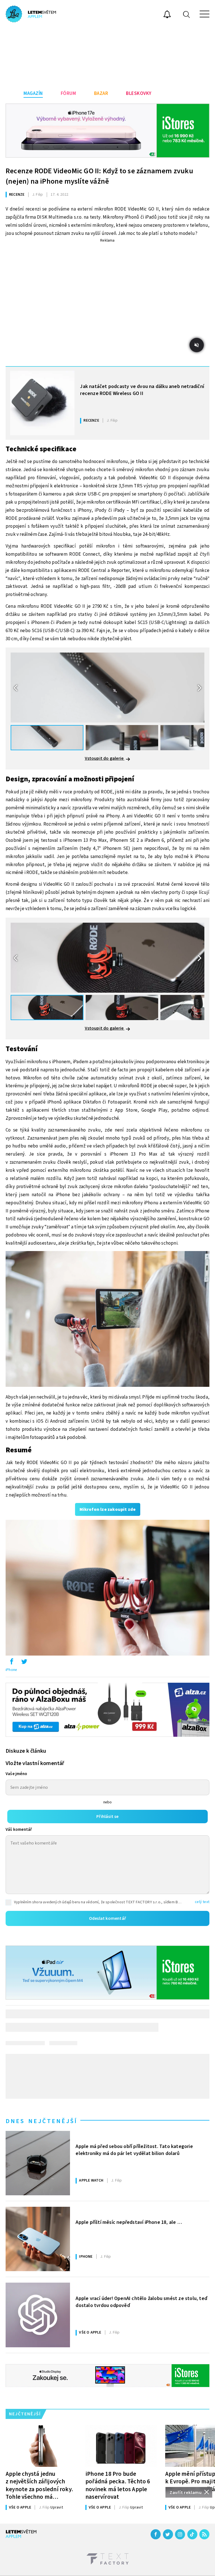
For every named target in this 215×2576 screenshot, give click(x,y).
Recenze (17, 195)
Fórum (68, 93)
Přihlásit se (107, 1817)
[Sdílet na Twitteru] (24, 1663)
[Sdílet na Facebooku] (11, 1663)
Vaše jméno (16, 1774)
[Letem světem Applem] (31, 14)
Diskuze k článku (26, 1751)
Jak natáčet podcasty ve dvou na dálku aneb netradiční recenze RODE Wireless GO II (142, 390)
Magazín (33, 93)
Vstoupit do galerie (105, 758)
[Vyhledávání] (186, 14)
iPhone (11, 1670)
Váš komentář (19, 1830)
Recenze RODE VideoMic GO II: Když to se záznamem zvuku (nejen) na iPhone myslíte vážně (99, 176)
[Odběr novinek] (167, 15)
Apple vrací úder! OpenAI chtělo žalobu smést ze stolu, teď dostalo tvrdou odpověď (141, 2302)
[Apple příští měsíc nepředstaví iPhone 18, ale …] (38, 2239)
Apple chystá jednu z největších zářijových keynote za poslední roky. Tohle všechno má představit (39, 2485)
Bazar (101, 93)
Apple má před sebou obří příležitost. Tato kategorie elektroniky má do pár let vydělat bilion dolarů (134, 2150)
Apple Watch (91, 2180)
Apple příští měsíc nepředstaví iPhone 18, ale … (129, 2222)
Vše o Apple (90, 2332)
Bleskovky (139, 93)
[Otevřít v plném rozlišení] (107, 1320)
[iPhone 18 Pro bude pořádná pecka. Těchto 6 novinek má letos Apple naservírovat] (121, 2446)
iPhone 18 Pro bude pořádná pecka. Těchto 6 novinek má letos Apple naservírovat (118, 2485)
